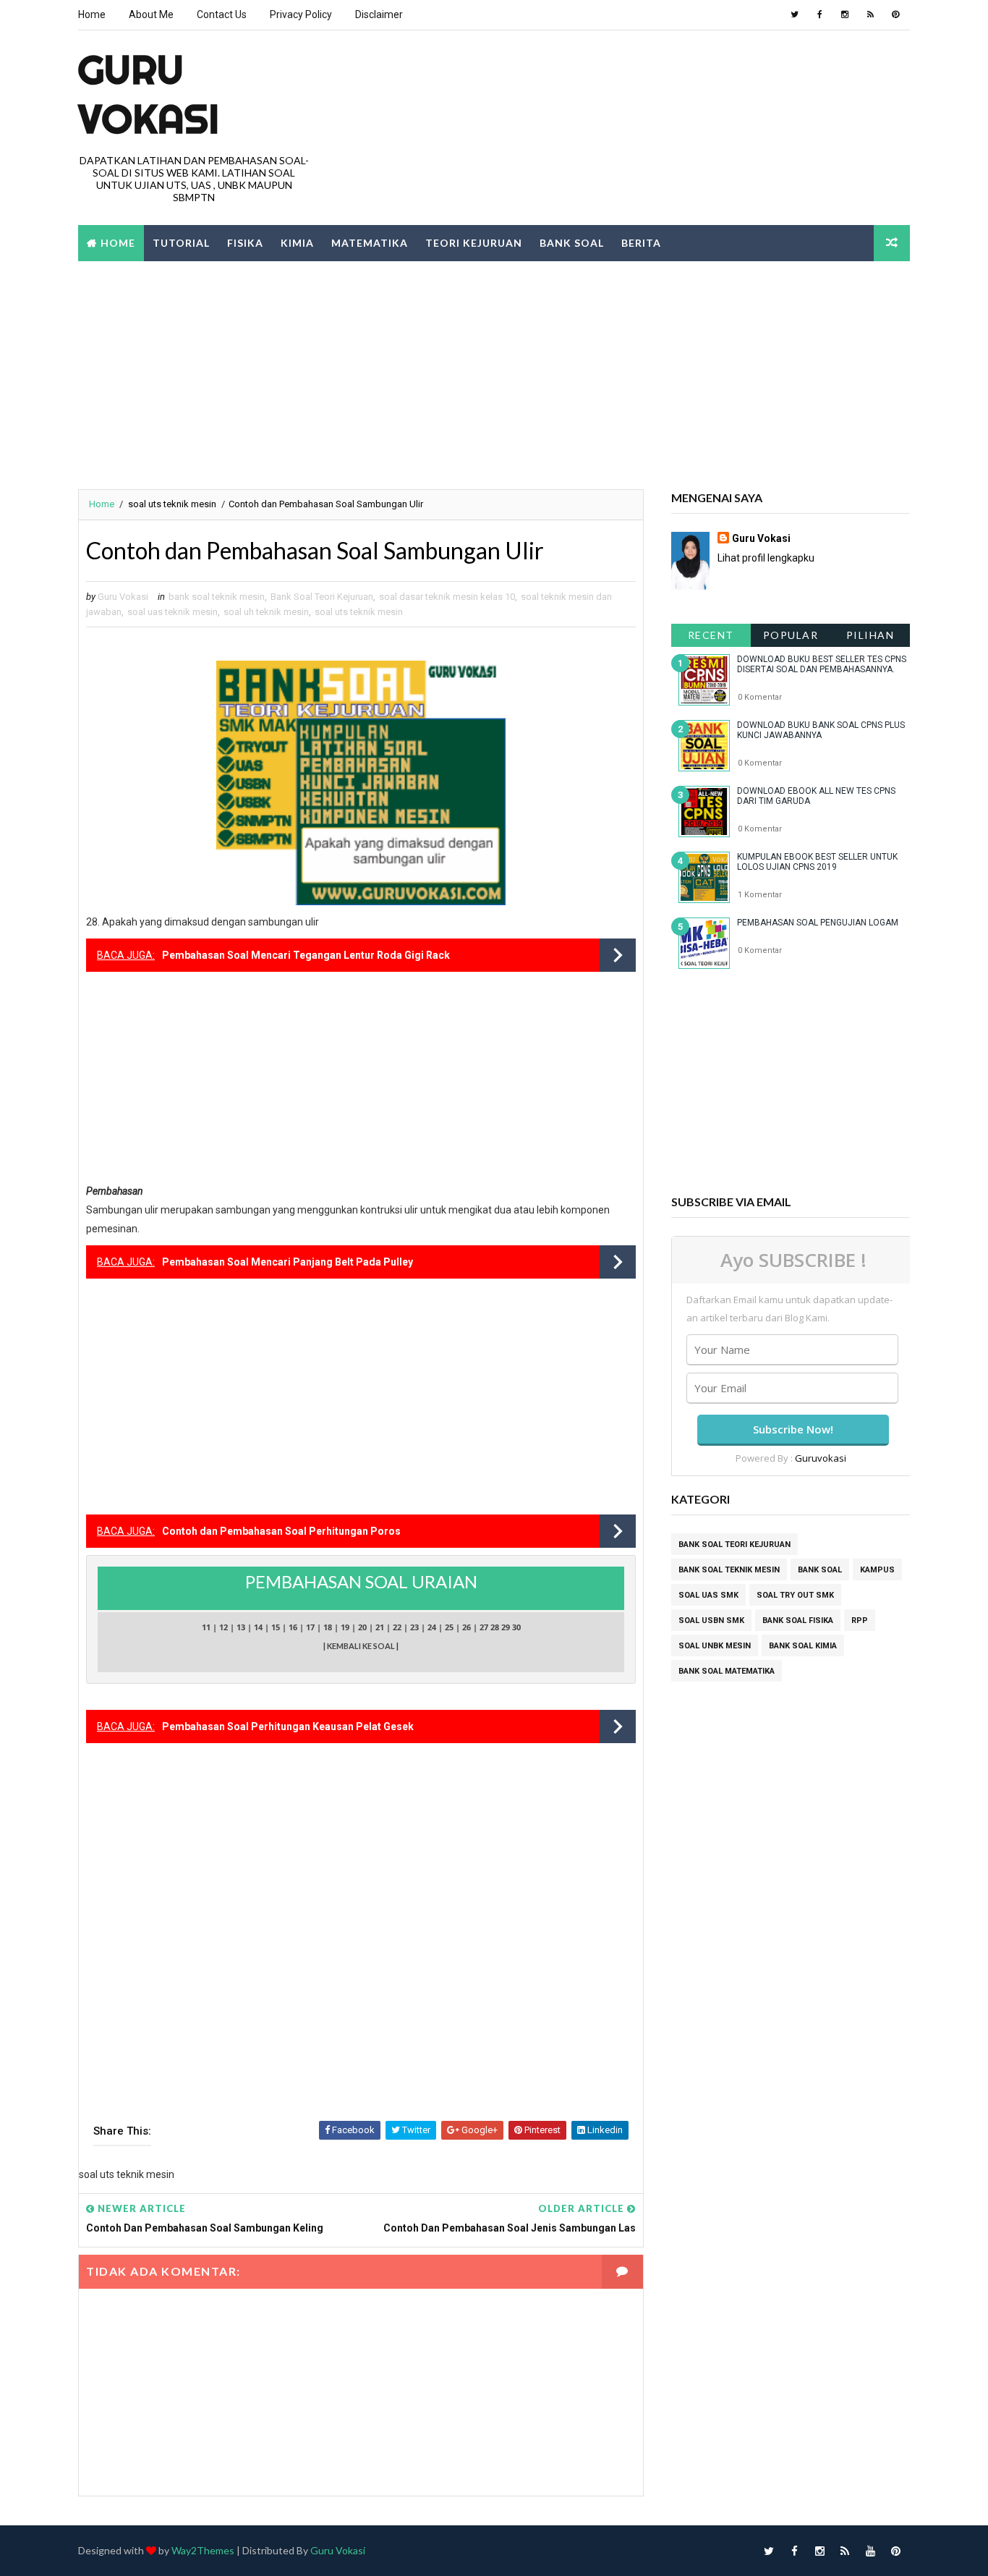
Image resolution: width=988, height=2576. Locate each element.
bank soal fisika (798, 1620)
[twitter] (794, 14)
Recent (711, 635)
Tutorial (181, 243)
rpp (860, 1620)
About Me (151, 14)
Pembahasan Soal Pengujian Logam (818, 923)
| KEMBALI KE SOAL (360, 1646)
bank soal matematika (727, 1671)
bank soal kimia (803, 1646)
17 (310, 1627)
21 (380, 1627)
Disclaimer (379, 14)
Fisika (245, 243)
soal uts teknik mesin (172, 504)
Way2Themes (203, 2550)
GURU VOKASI (149, 94)
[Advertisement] (494, 373)
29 (506, 1627)
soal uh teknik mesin (266, 612)
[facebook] (819, 14)
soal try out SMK (795, 1595)
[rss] (870, 14)
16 (293, 1627)
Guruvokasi (821, 1458)
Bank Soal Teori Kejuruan (322, 597)
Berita (641, 243)
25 (449, 1627)
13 (241, 1627)
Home (92, 14)
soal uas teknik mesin (173, 612)
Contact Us (222, 14)
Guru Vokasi (761, 538)
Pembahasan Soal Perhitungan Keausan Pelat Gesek (288, 1726)
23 (414, 1627)
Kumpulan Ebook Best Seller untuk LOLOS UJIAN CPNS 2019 (817, 862)
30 (516, 1627)
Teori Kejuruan (474, 243)
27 (484, 1627)
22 (397, 1627)
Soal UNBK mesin (715, 1646)
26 (467, 1627)
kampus (877, 1570)
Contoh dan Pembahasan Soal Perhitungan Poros (281, 1531)
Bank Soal (572, 243)
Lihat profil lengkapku (766, 558)
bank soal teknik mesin (217, 597)
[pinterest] (895, 14)
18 (328, 1627)
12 (223, 1627)
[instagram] (845, 14)
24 (432, 1627)
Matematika (370, 243)
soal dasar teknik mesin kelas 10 (447, 597)
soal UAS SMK (708, 1595)
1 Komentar (760, 895)
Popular (791, 635)
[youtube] (870, 2551)
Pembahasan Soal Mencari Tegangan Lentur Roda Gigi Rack (306, 955)
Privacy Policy (301, 14)
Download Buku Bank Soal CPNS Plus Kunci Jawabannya (821, 730)
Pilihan (870, 635)
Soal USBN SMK (711, 1620)
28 (495, 1627)
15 (276, 1627)
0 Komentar (760, 697)
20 (362, 1627)
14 (258, 1627)
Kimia (297, 243)
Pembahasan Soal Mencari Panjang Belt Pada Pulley (288, 1262)
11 (206, 1627)
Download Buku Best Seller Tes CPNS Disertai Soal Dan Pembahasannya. (822, 664)
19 (345, 1627)
